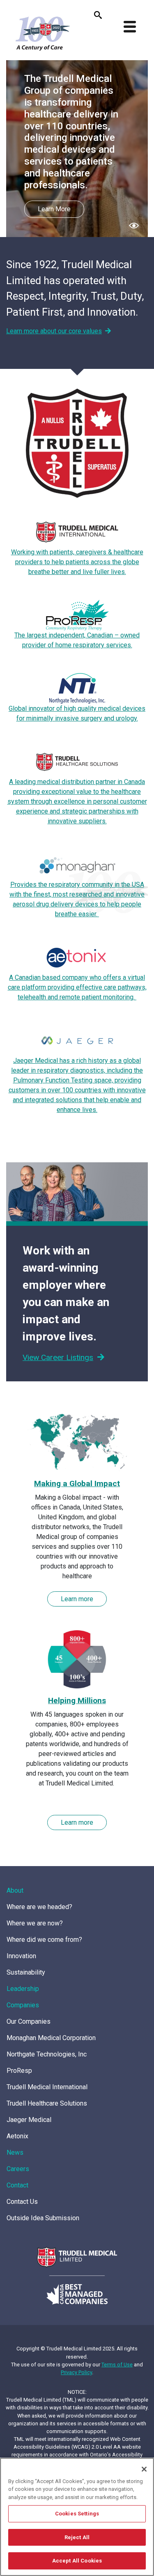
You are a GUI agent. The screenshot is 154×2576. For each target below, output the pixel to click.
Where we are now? (35, 1923)
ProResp (19, 2071)
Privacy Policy (76, 2372)
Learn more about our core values (54, 331)
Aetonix (17, 2136)
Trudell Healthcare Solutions (47, 2103)
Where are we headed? (39, 1907)
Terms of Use (117, 2365)
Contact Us (22, 2202)
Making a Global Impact (77, 1483)
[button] (134, 225)
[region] (77, 2517)
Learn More (54, 209)
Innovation (21, 1956)
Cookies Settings (77, 2514)
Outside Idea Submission (43, 2218)
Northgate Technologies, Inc (47, 2054)
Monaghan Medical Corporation (51, 2038)
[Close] (144, 2469)
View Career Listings (58, 1357)
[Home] (42, 33)
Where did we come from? (44, 1940)
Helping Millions (77, 1700)
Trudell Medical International (47, 2087)
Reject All (77, 2537)
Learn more (77, 1599)
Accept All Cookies (77, 2561)
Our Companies (29, 2021)
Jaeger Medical (29, 2120)
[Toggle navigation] (130, 27)
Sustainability (26, 1972)
